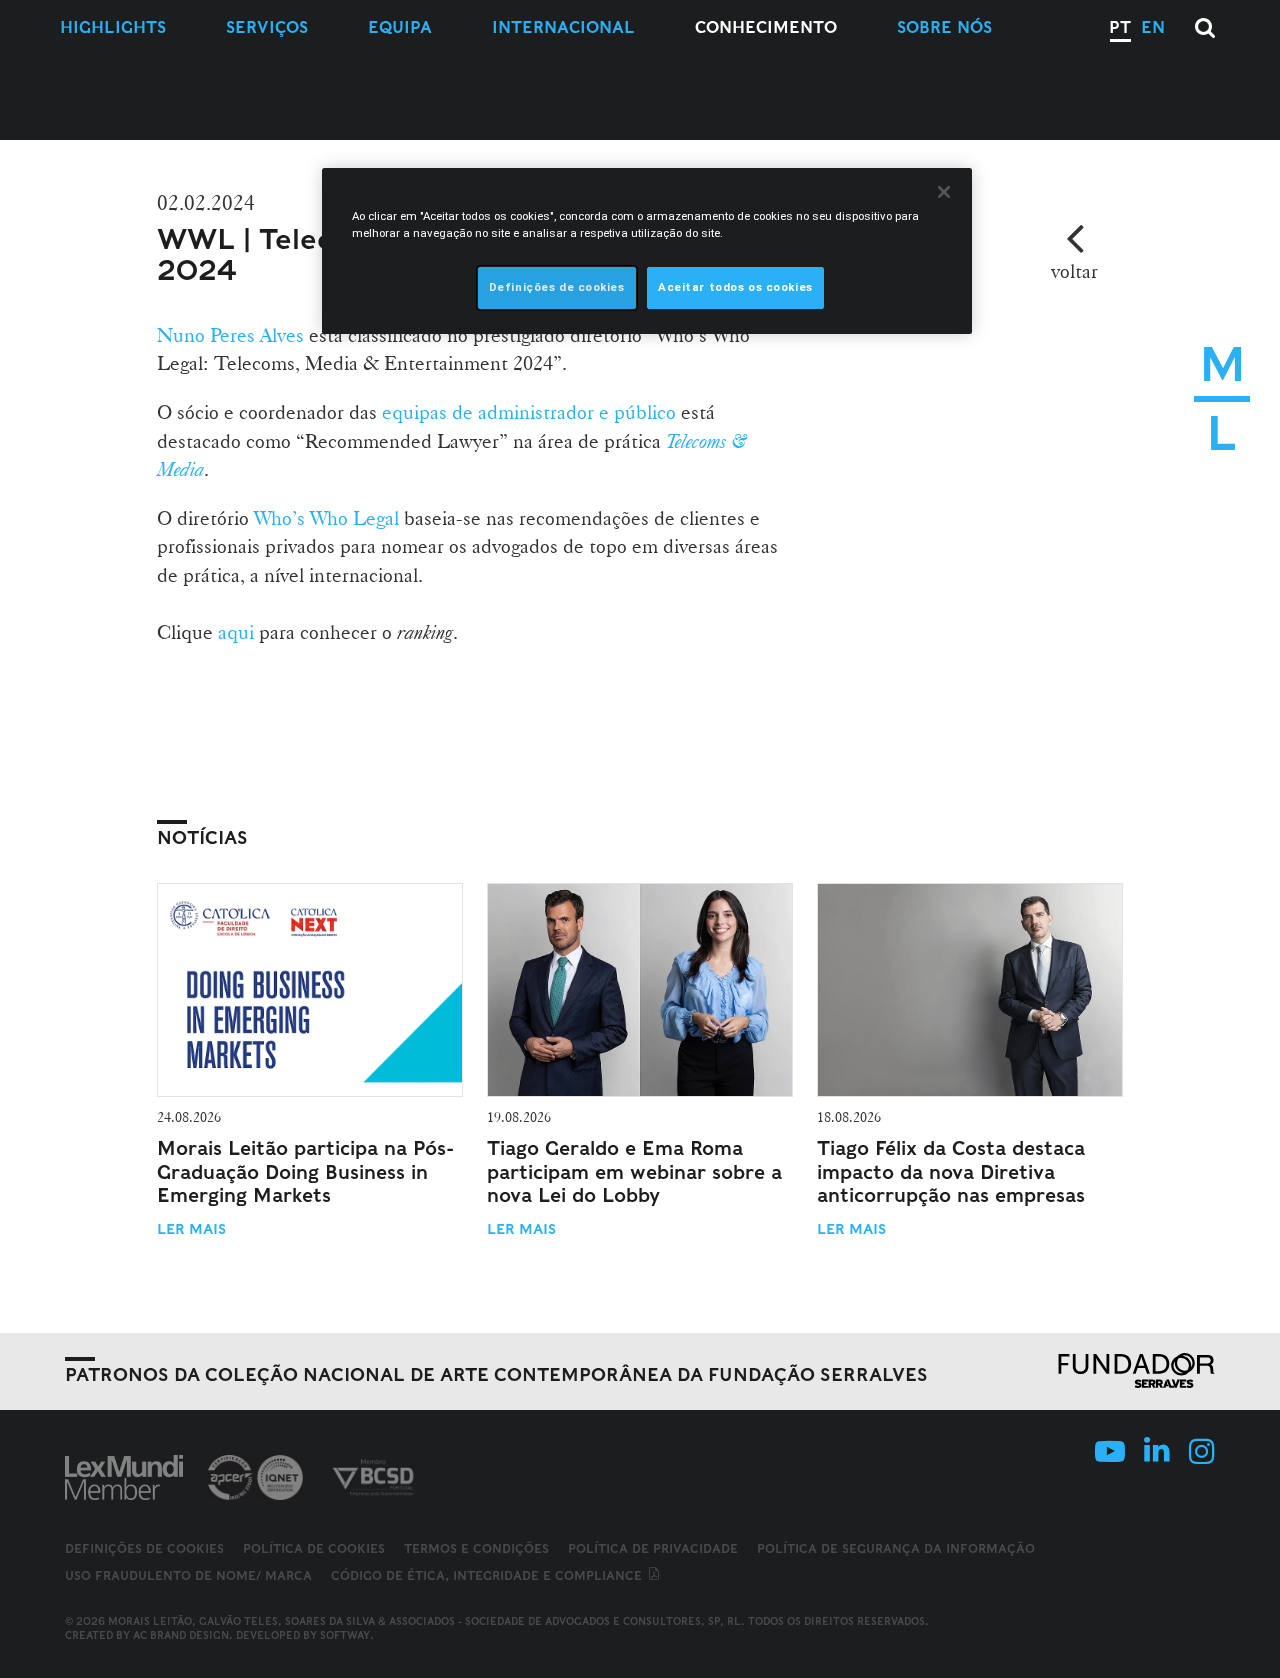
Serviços (267, 27)
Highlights (113, 27)
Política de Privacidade (653, 1548)
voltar (1074, 271)
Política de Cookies (314, 1548)
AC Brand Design (181, 1635)
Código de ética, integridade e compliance (488, 1575)
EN (1153, 27)
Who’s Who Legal (326, 518)
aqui (236, 632)
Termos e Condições (476, 1548)
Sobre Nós (944, 27)
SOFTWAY (345, 1635)
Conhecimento (766, 27)
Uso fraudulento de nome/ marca (188, 1575)
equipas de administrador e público (529, 412)
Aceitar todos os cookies (735, 287)
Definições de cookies (144, 1549)
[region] (647, 251)
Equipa (400, 27)
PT (1120, 27)
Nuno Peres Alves (230, 335)
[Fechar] (944, 192)
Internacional (563, 27)
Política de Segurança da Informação (896, 1548)
